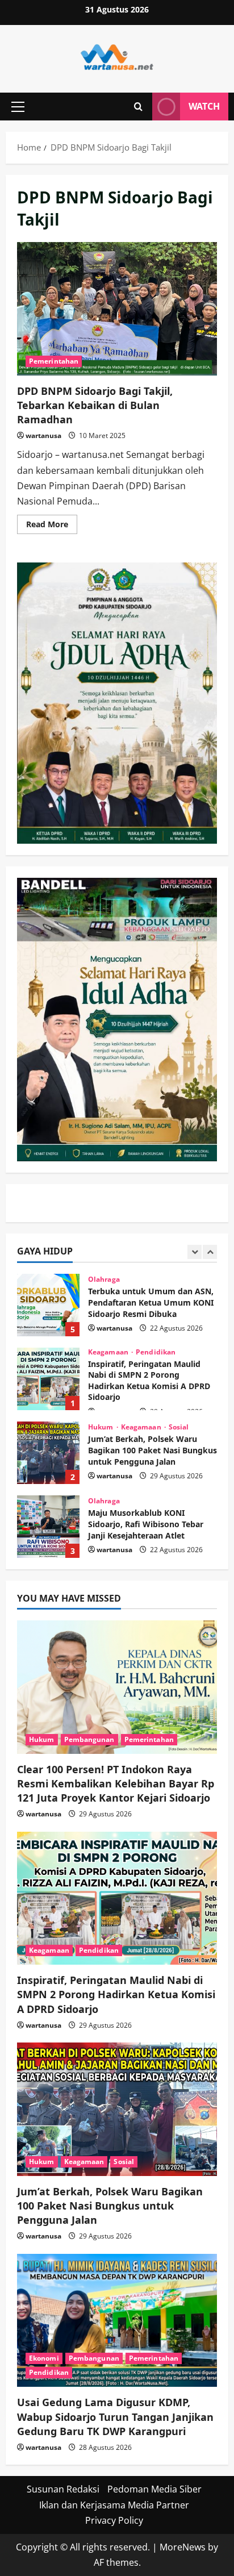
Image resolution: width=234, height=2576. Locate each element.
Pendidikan (156, 1352)
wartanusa (43, 435)
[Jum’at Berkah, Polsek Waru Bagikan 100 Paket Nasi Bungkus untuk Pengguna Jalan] (117, 2109)
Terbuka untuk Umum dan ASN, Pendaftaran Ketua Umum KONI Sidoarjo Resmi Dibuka (48, 1305)
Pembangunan (89, 1739)
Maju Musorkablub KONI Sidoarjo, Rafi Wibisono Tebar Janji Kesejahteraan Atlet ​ (48, 1527)
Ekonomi (44, 2358)
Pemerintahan (54, 361)
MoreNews (183, 2547)
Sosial (179, 1427)
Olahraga (104, 1279)
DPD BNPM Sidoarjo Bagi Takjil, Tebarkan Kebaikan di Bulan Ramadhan (117, 309)
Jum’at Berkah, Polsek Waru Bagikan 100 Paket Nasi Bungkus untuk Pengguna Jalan (48, 1453)
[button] (18, 107)
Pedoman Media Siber (154, 2489)
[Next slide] (210, 1252)
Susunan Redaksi (63, 2489)
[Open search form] (138, 107)
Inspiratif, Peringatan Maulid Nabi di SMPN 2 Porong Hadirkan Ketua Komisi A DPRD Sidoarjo (48, 1379)
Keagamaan (109, 1352)
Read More (52, 526)
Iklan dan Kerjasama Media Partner (114, 2505)
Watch (204, 106)
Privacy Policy (114, 2520)
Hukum (102, 1427)
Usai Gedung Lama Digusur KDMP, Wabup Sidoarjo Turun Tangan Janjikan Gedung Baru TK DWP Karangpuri (115, 2416)
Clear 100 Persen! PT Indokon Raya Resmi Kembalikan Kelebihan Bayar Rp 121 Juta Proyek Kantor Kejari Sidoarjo (116, 1783)
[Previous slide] (195, 1252)
